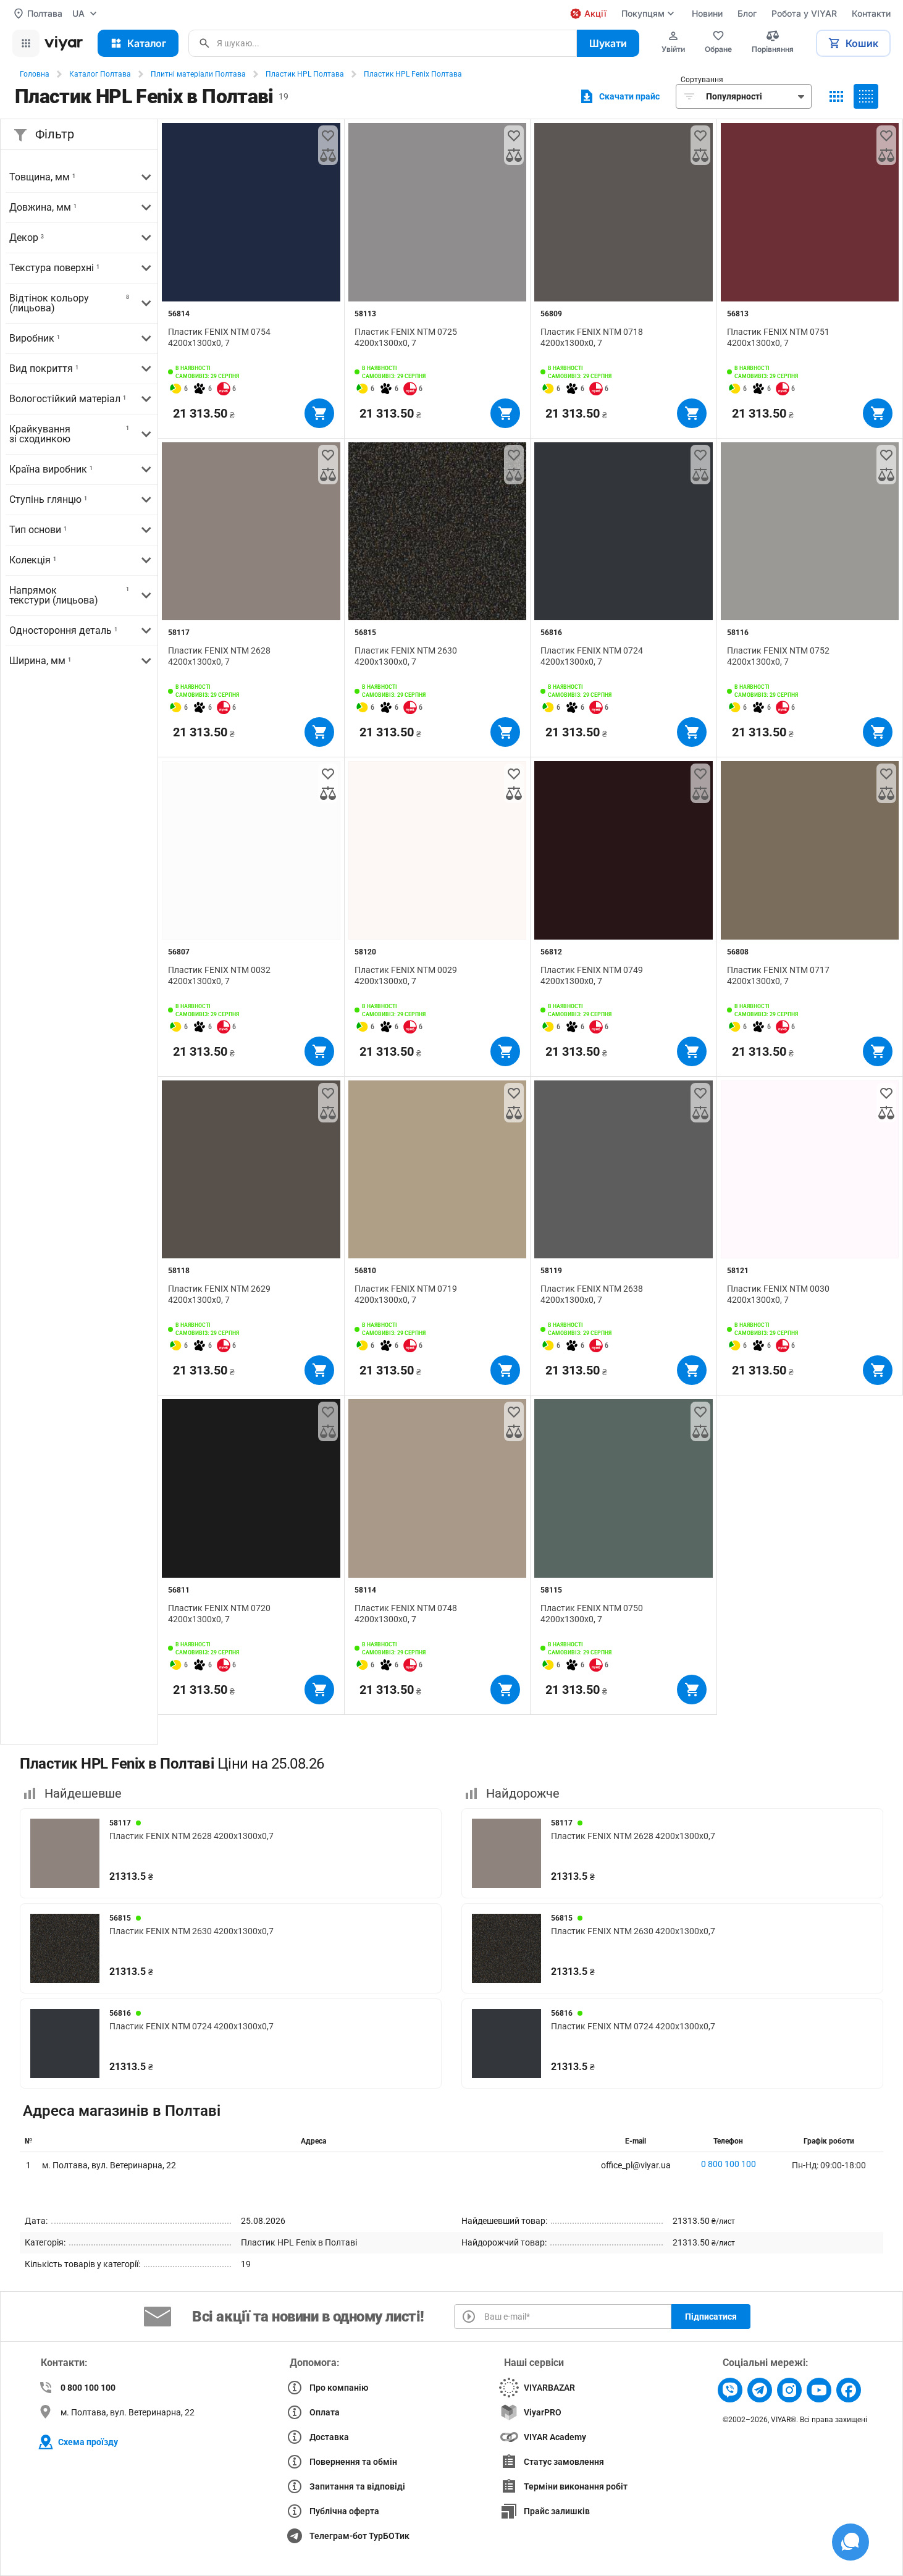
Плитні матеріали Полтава (198, 74)
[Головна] (64, 43)
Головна (35, 74)
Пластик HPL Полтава (305, 74)
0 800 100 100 (729, 2164)
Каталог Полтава (100, 74)
